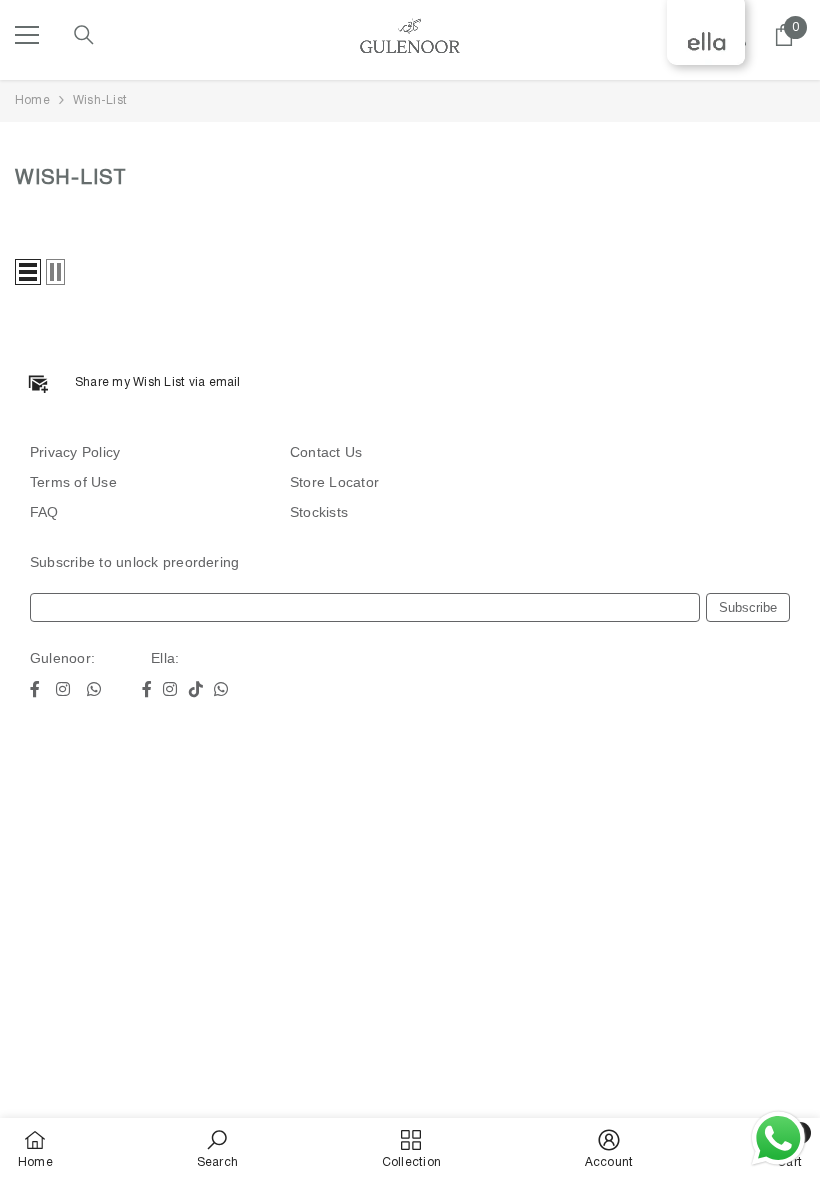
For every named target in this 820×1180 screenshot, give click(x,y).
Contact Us (326, 452)
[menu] (27, 35)
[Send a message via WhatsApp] (778, 1138)
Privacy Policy (75, 452)
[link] (217, 1149)
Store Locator (334, 482)
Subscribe (748, 607)
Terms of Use (73, 482)
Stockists (319, 512)
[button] (28, 272)
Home (32, 100)
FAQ (44, 512)
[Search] (84, 35)
